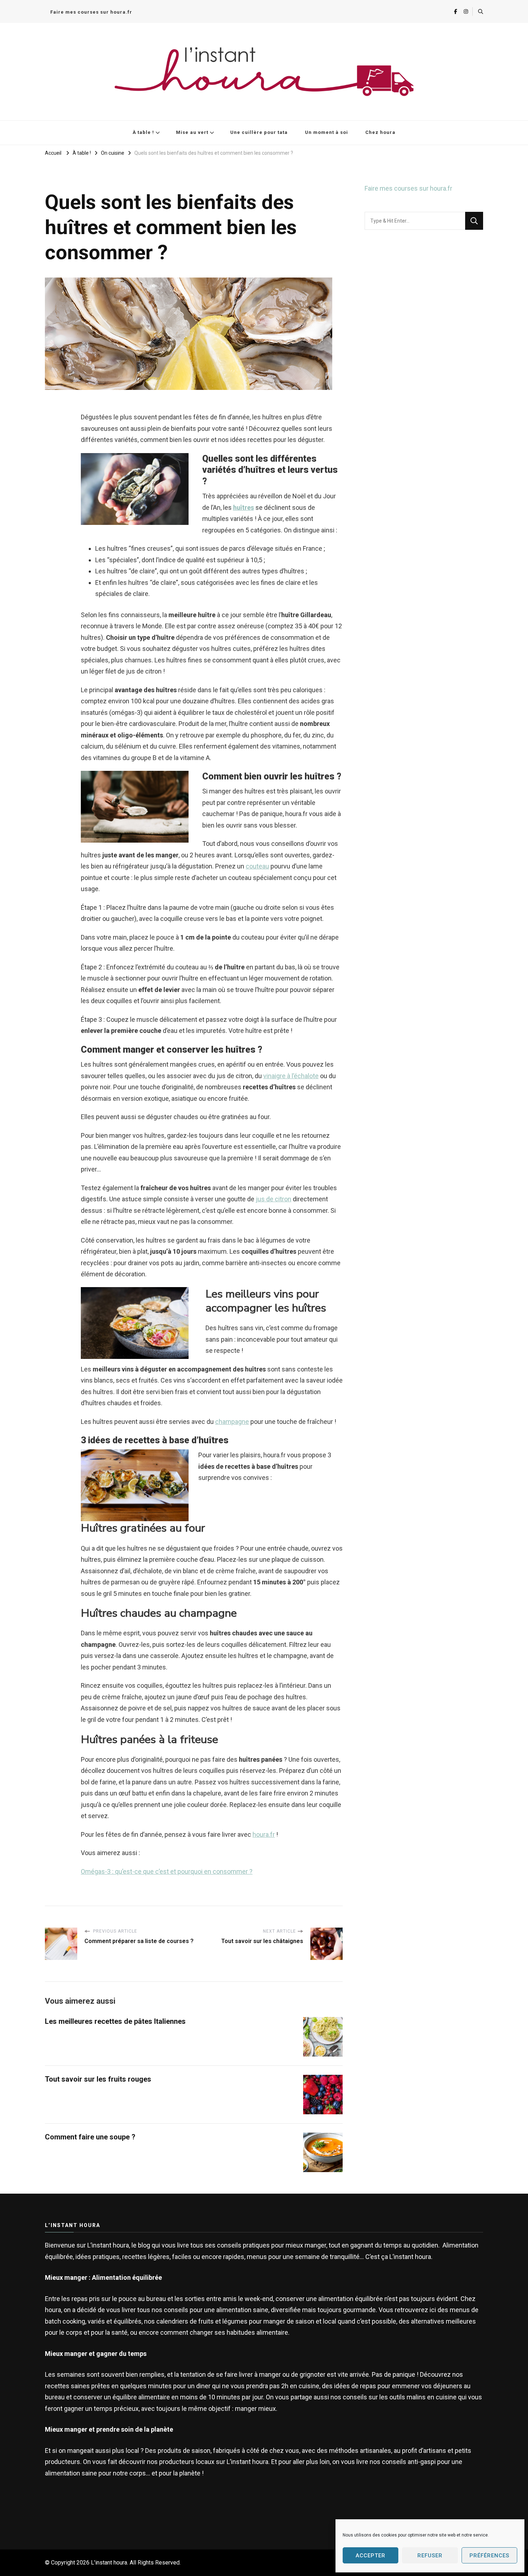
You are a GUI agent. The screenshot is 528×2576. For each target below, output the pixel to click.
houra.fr (264, 1834)
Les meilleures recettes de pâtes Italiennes (115, 2021)
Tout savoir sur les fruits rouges (98, 2079)
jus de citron (274, 1199)
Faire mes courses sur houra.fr (91, 12)
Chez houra (380, 132)
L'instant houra (109, 2563)
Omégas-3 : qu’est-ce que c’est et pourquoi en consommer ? (167, 1871)
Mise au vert (192, 132)
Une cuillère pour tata (259, 132)
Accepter (370, 2556)
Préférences (489, 2556)
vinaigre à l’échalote (291, 1076)
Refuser (430, 2556)
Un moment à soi (326, 132)
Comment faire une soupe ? (90, 2137)
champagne (232, 1422)
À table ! (143, 132)
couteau (257, 866)
